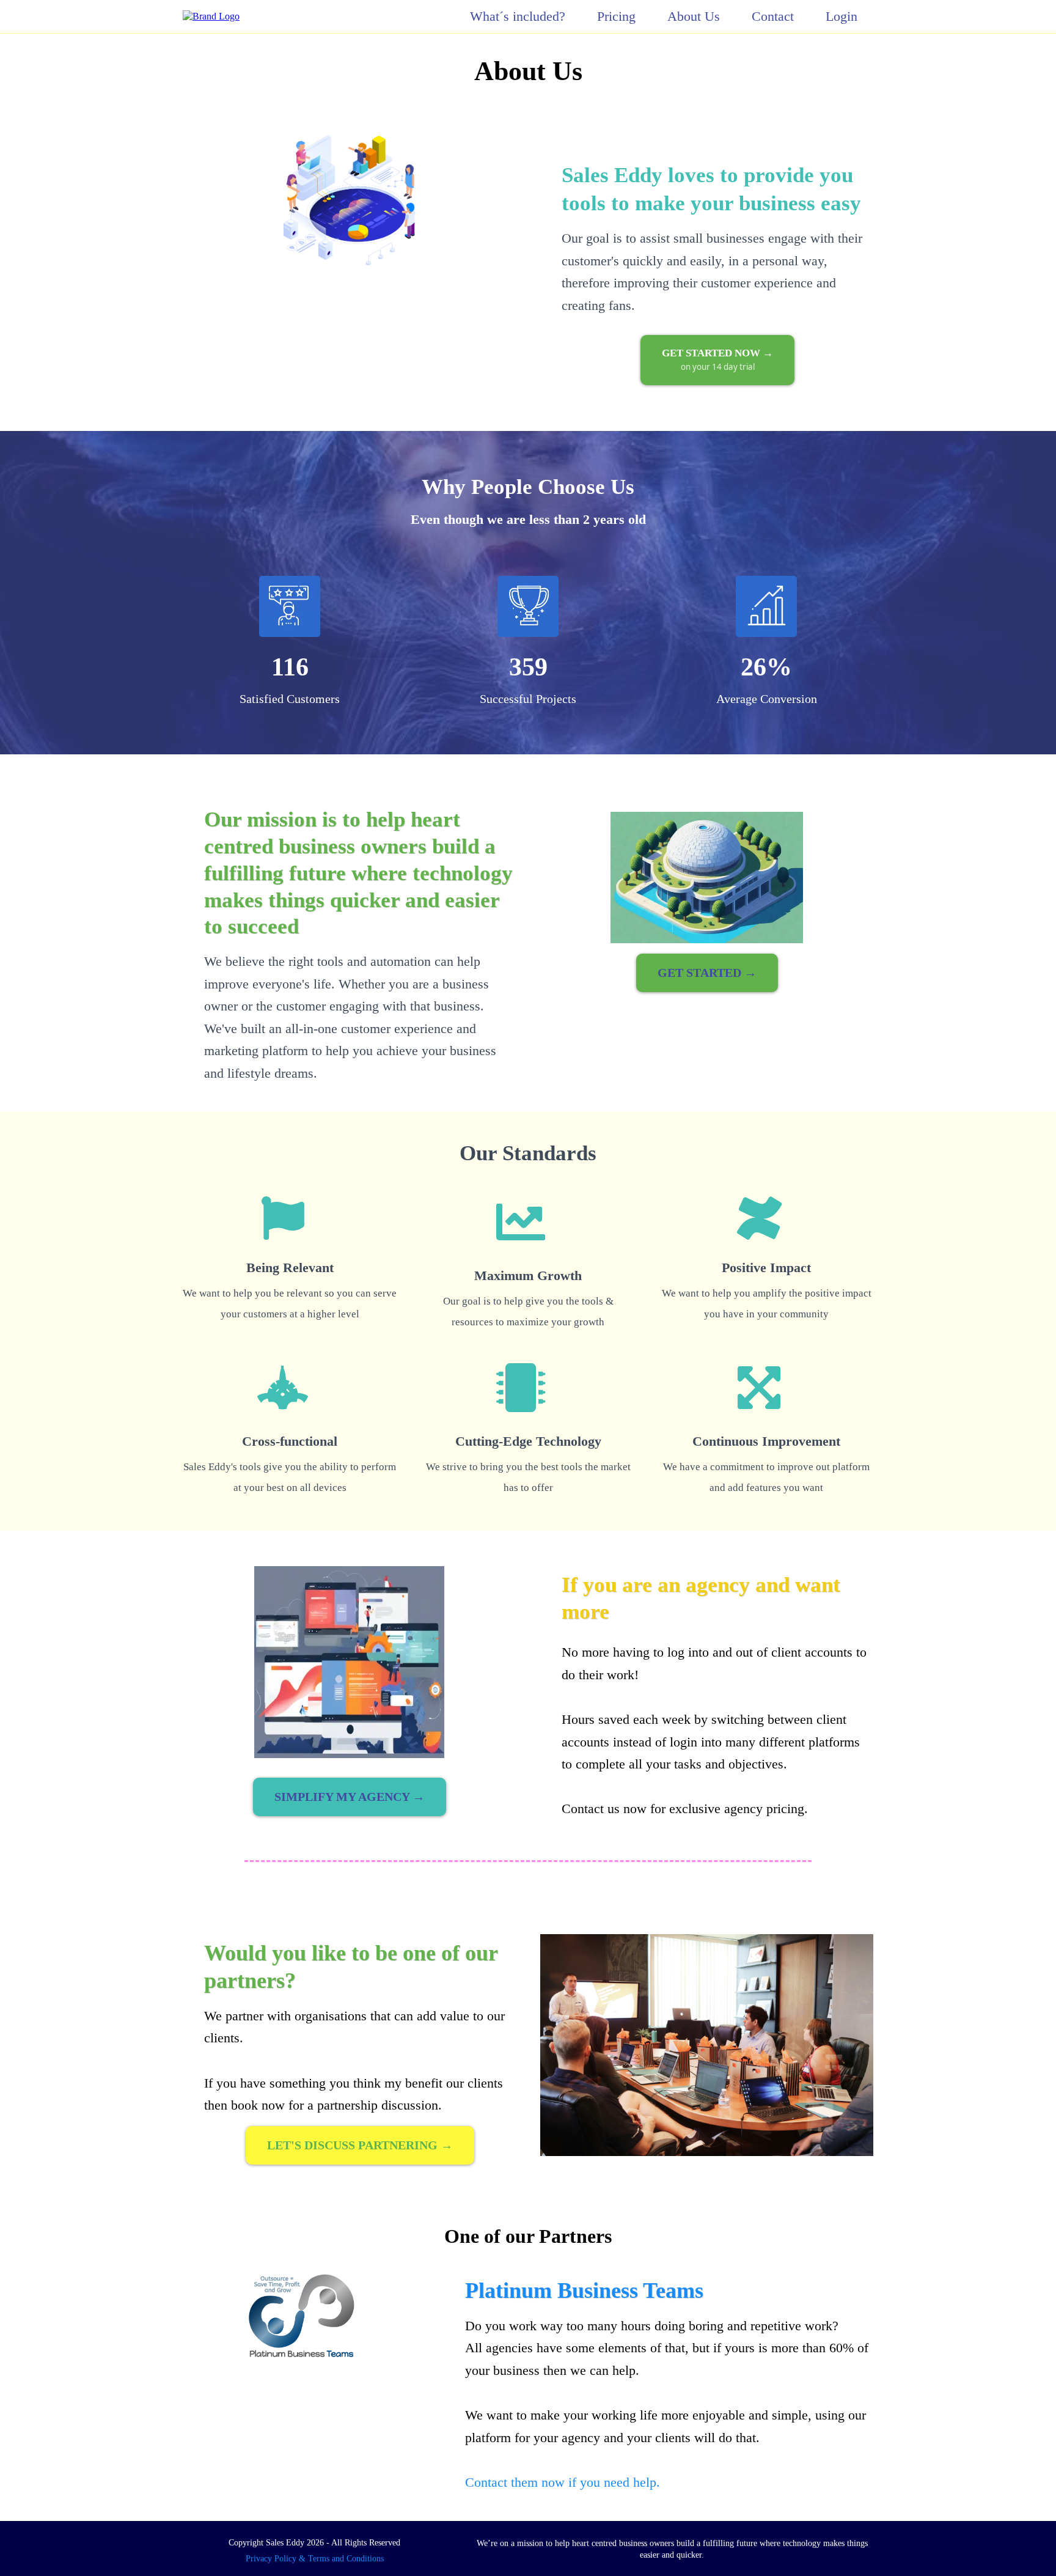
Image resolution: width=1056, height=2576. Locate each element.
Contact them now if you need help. (563, 2482)
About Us (694, 17)
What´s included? (518, 17)
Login (842, 17)
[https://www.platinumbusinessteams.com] (301, 2316)
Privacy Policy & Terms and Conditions (315, 2559)
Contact (773, 17)
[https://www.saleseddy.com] (211, 16)
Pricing (616, 17)
